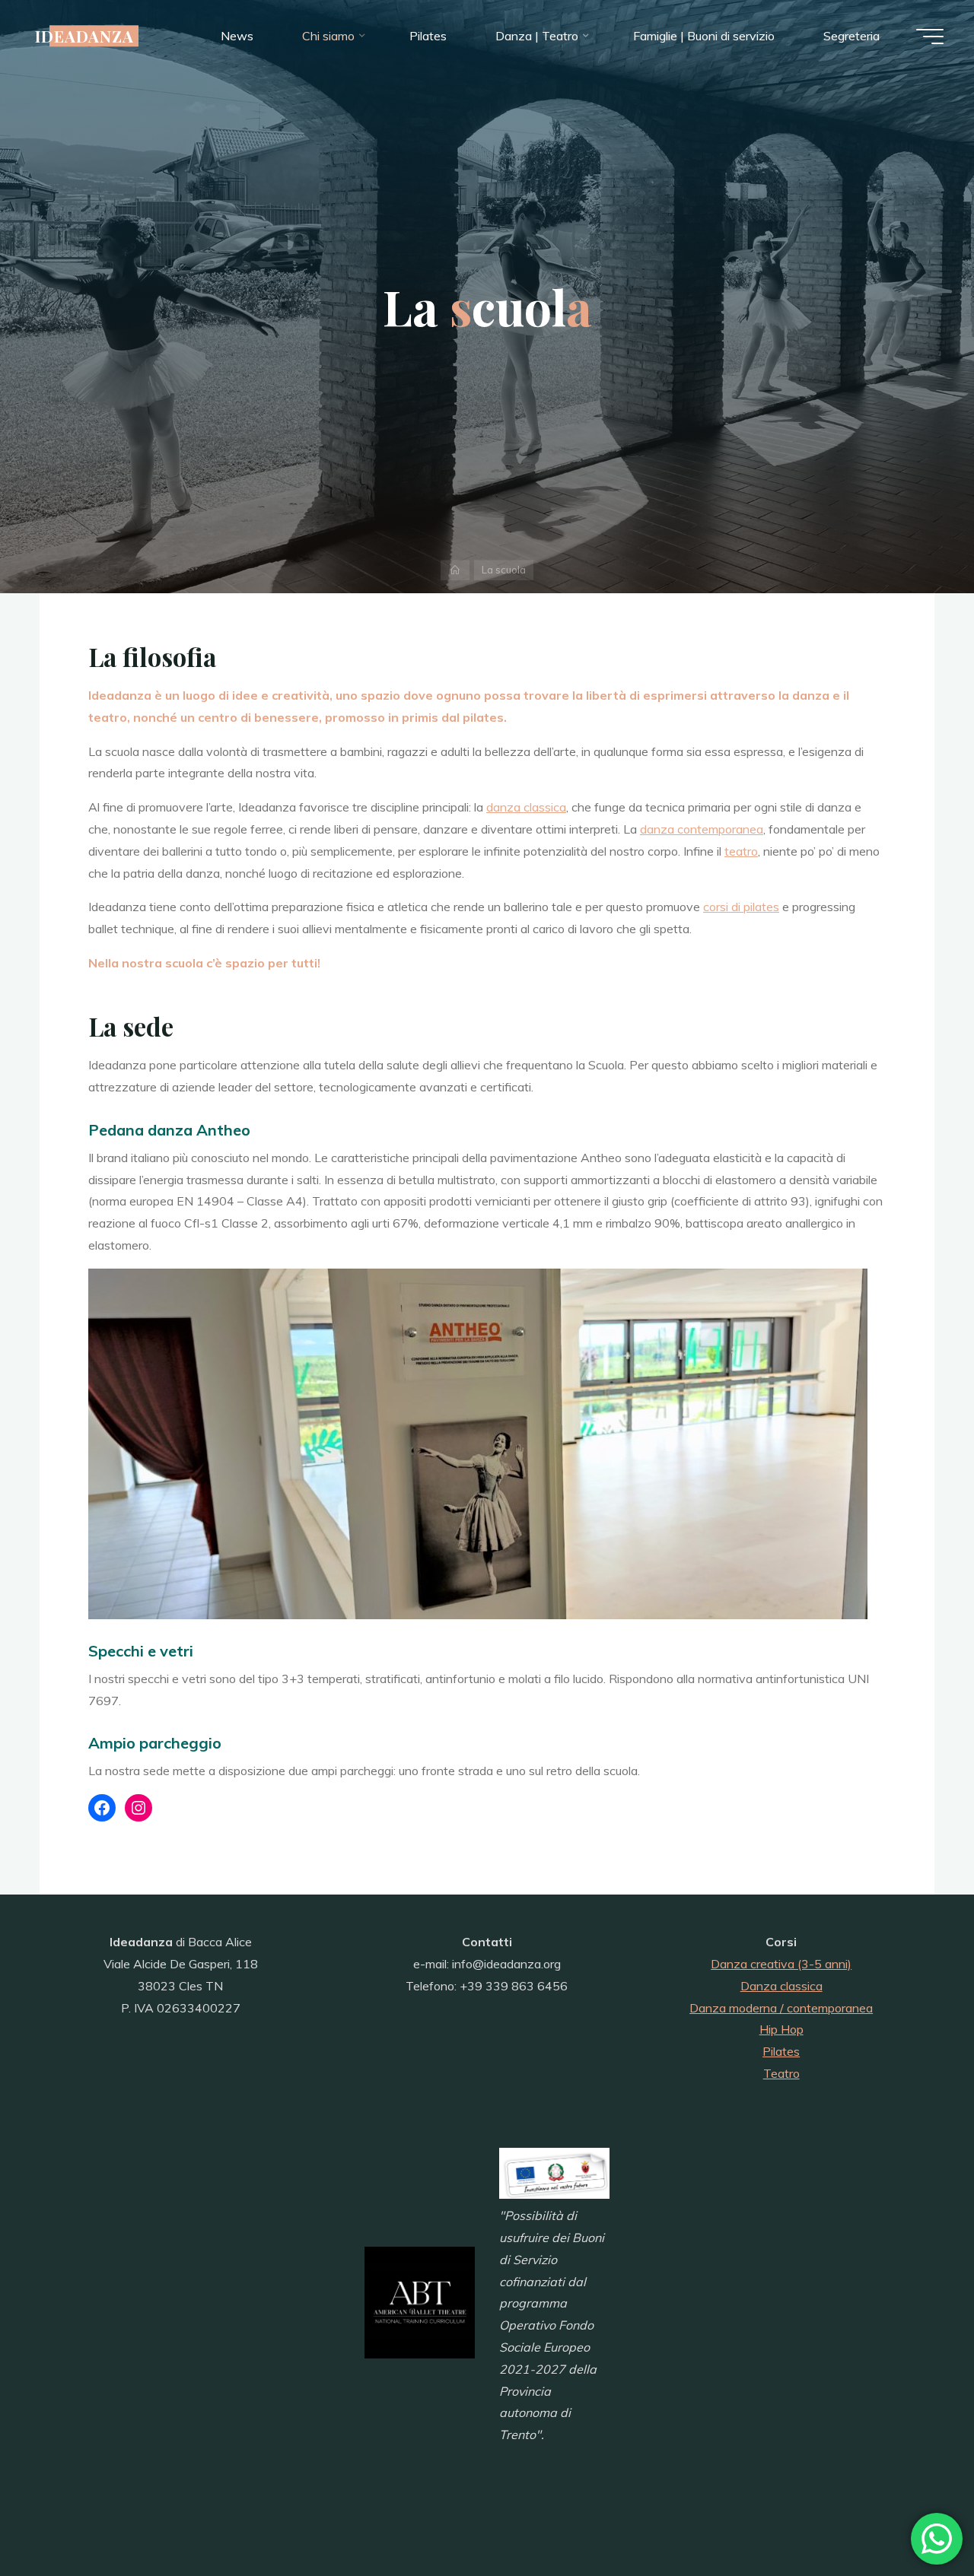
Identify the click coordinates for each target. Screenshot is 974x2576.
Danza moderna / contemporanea (781, 2008)
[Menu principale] (930, 37)
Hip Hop (781, 2029)
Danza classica (781, 1986)
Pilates (781, 2051)
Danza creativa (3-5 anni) (781, 1964)
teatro (741, 851)
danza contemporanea (702, 829)
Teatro (781, 2073)
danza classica (526, 807)
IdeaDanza (84, 36)
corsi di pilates (741, 907)
